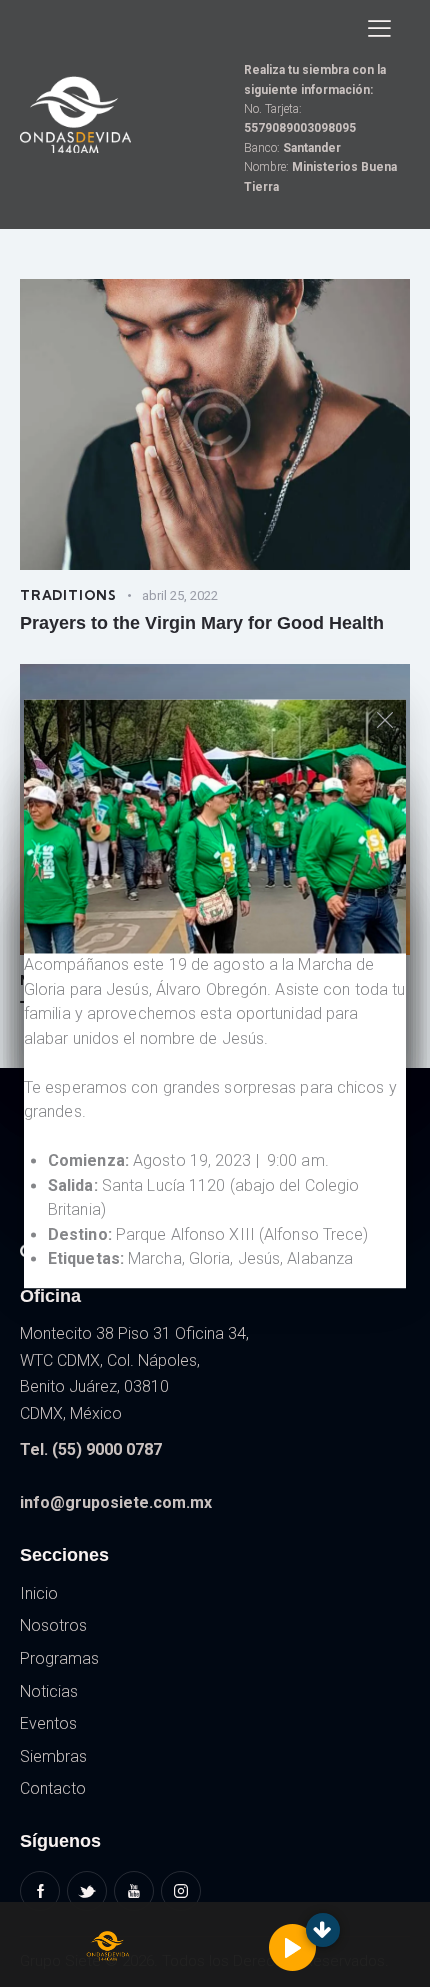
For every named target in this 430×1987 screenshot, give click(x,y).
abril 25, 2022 (180, 595)
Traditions (68, 595)
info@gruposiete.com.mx (116, 1502)
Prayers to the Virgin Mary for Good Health (202, 623)
